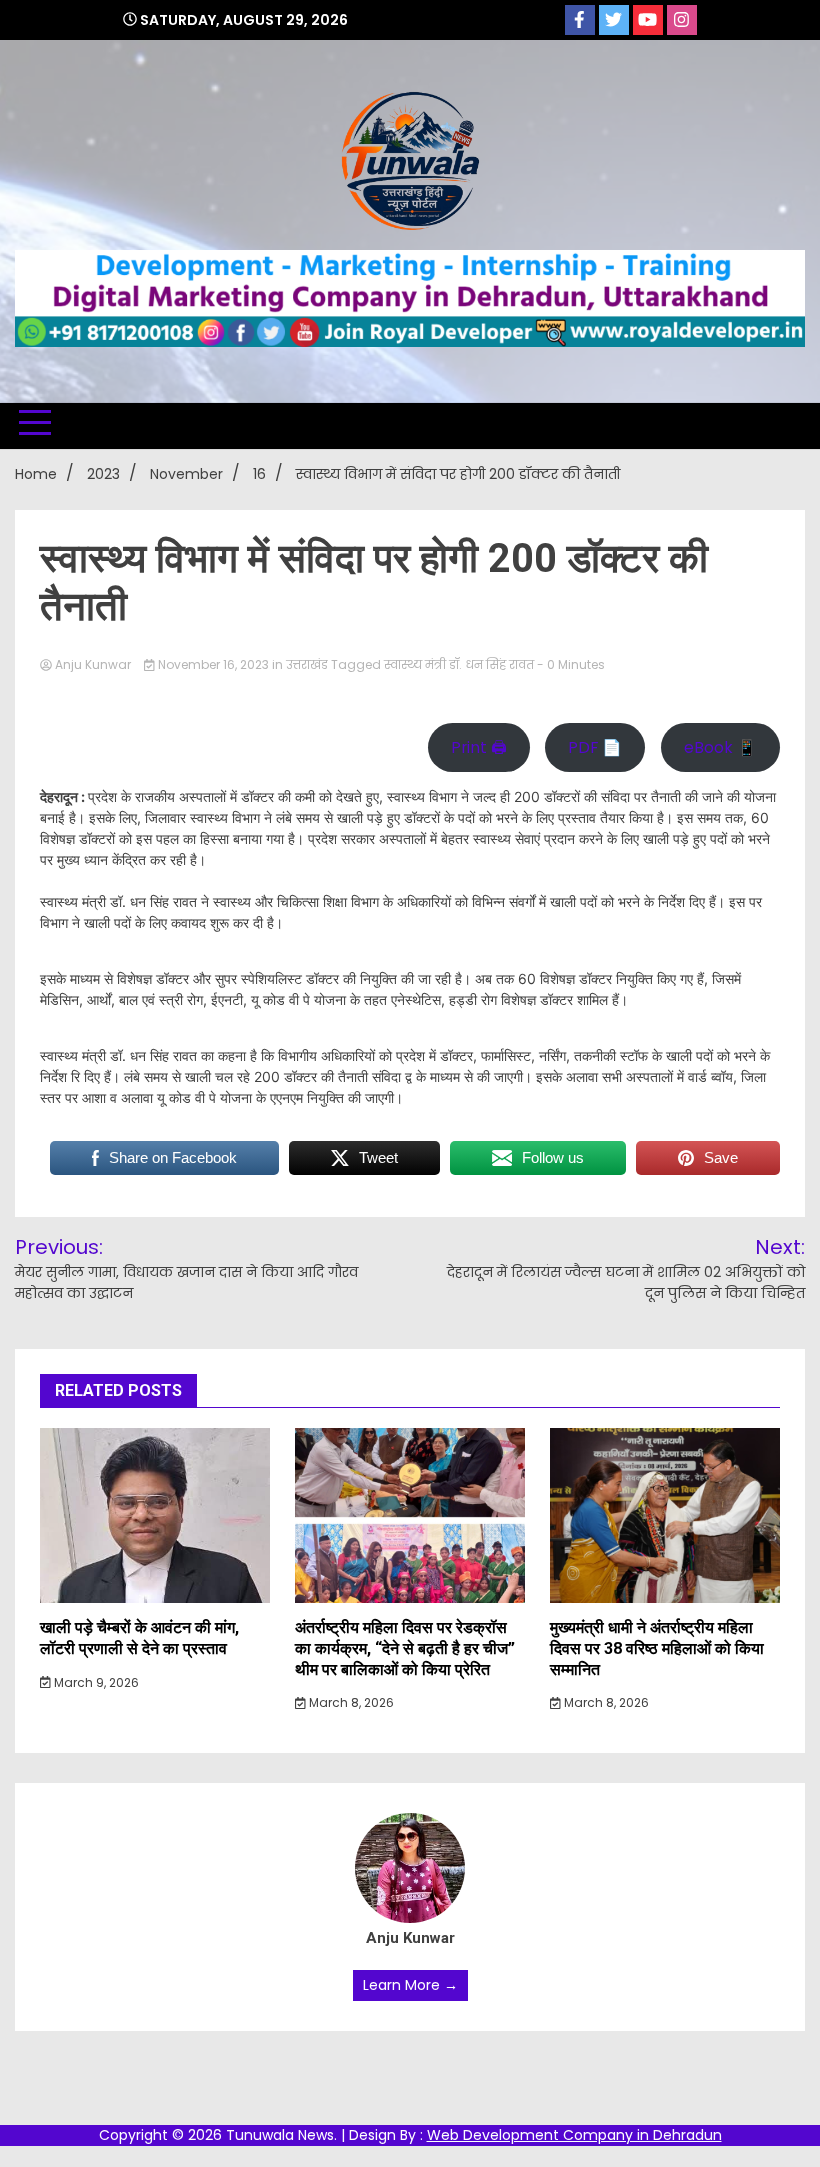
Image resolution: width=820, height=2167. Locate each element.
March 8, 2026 (350, 1702)
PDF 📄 (595, 747)
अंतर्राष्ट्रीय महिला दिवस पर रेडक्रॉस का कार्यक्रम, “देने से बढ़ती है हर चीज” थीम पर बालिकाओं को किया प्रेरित (405, 1648)
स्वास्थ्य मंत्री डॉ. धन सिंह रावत (459, 664)
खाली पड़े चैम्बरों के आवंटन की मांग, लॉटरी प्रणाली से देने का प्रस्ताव (139, 1638)
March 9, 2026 (95, 1682)
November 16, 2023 (213, 664)
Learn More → (410, 1985)
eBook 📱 (720, 747)
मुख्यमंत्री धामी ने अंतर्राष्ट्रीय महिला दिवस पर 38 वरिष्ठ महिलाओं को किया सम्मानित (657, 1648)
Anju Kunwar (93, 664)
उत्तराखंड (307, 664)
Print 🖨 (479, 747)
